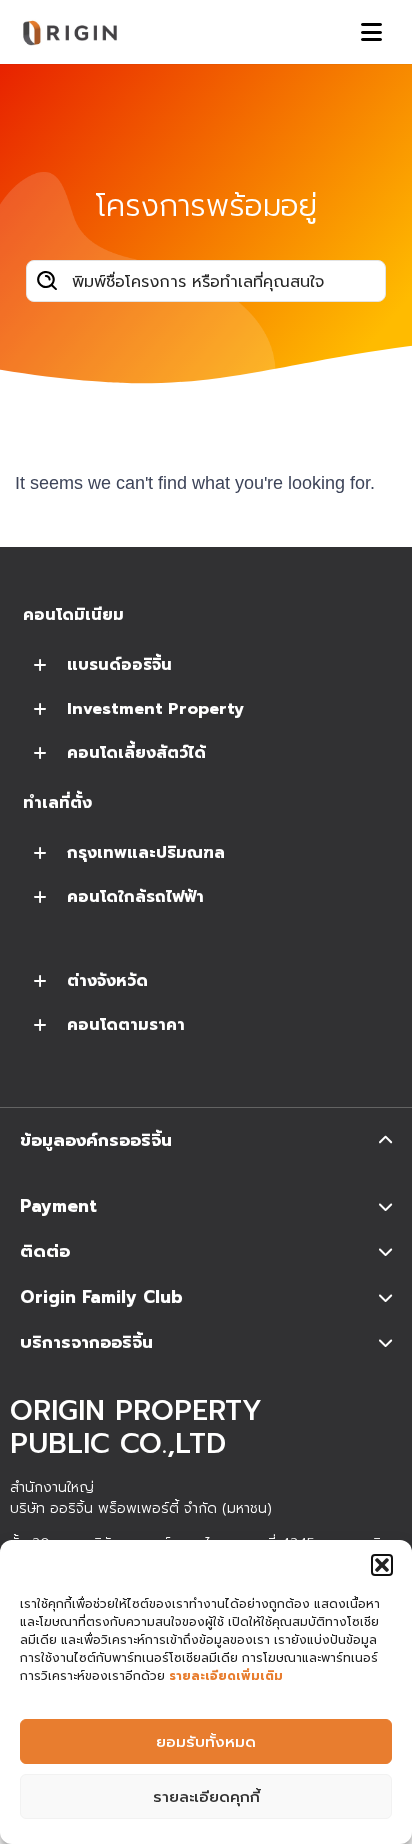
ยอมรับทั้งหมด (206, 1742)
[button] (382, 1565)
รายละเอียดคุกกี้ (206, 1797)
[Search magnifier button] (47, 281)
